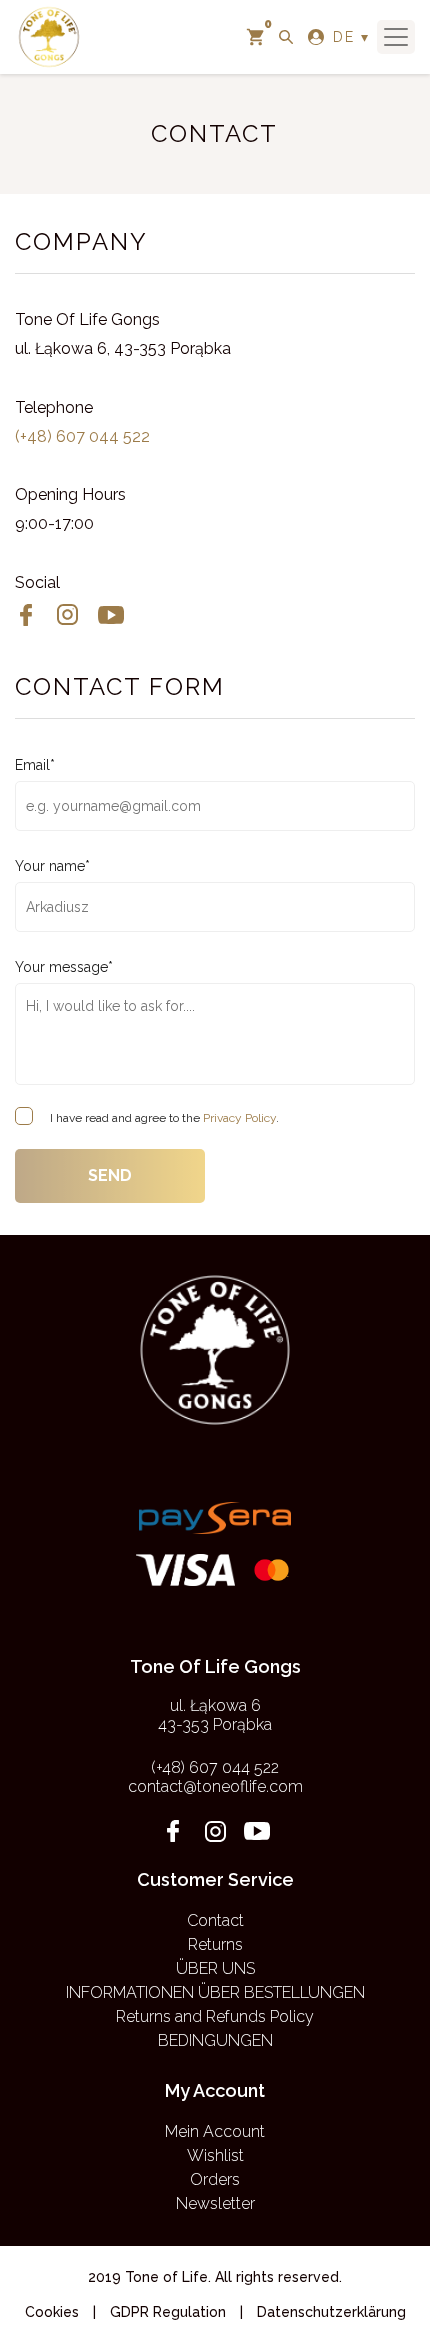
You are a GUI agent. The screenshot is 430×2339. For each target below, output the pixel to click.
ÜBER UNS (215, 1968)
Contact (215, 1920)
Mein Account (215, 2131)
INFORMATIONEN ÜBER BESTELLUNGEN (215, 1992)
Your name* (52, 866)
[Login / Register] (316, 37)
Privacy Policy (239, 1118)
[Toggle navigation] (396, 37)
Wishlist (215, 2155)
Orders (215, 2179)
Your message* (64, 967)
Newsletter (215, 2203)
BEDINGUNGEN (215, 2040)
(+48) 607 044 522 (82, 436)
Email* (35, 765)
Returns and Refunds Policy (215, 2016)
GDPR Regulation (168, 2312)
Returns (215, 1944)
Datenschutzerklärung (331, 2312)
